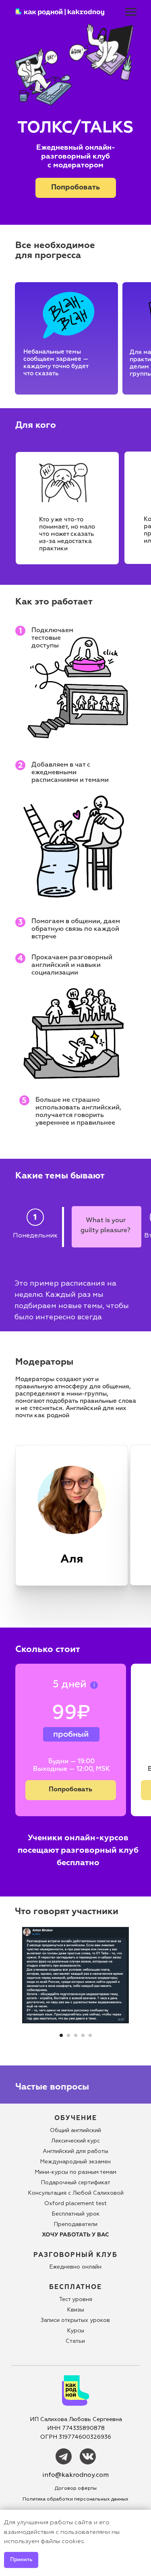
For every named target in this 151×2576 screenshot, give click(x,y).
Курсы (75, 2331)
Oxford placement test (75, 2203)
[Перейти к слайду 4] (83, 2035)
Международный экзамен (75, 2162)
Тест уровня (75, 2299)
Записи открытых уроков (75, 2320)
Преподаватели (75, 2224)
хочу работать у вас (75, 2235)
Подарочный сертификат (75, 2182)
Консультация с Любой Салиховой (76, 2193)
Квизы (75, 2310)
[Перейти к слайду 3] (76, 2035)
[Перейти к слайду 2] (68, 2035)
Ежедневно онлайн (75, 2267)
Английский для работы (75, 2151)
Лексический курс (75, 2141)
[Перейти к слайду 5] (90, 2035)
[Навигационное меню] (131, 12)
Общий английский (75, 2130)
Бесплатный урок (75, 2214)
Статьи (75, 2341)
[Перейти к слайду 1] (61, 2035)
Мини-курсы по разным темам (75, 2172)
